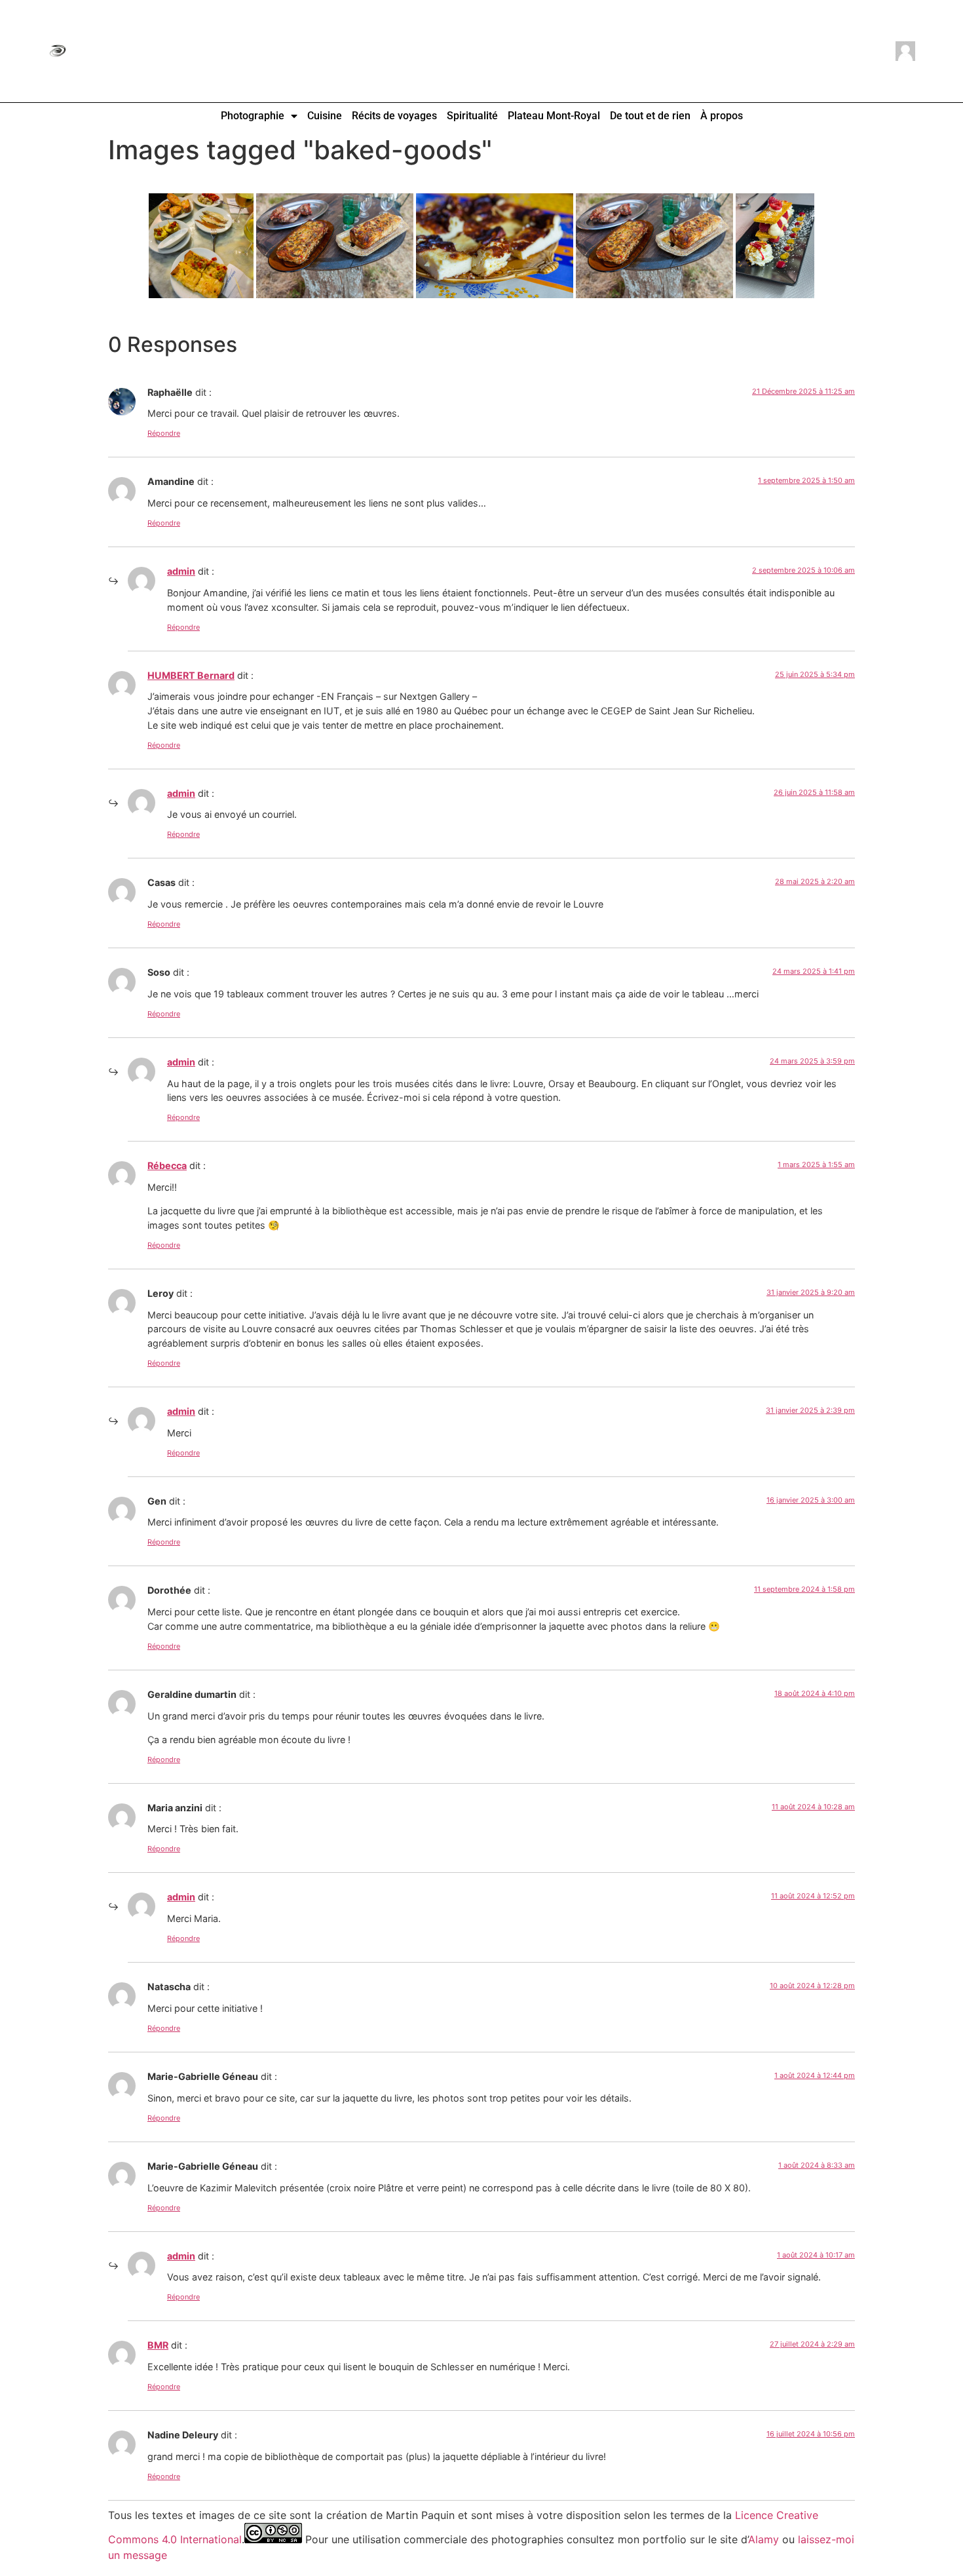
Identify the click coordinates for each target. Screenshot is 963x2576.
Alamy (764, 2539)
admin (181, 571)
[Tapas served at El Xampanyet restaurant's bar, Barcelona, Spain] (201, 246)
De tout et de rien (650, 116)
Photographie (253, 116)
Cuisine (325, 116)
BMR (158, 2345)
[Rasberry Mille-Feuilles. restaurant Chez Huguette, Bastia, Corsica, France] (775, 246)
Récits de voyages (394, 116)
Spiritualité (472, 116)
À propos (722, 116)
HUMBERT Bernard (191, 675)
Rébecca (167, 1165)
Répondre (164, 433)
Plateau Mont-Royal (554, 116)
